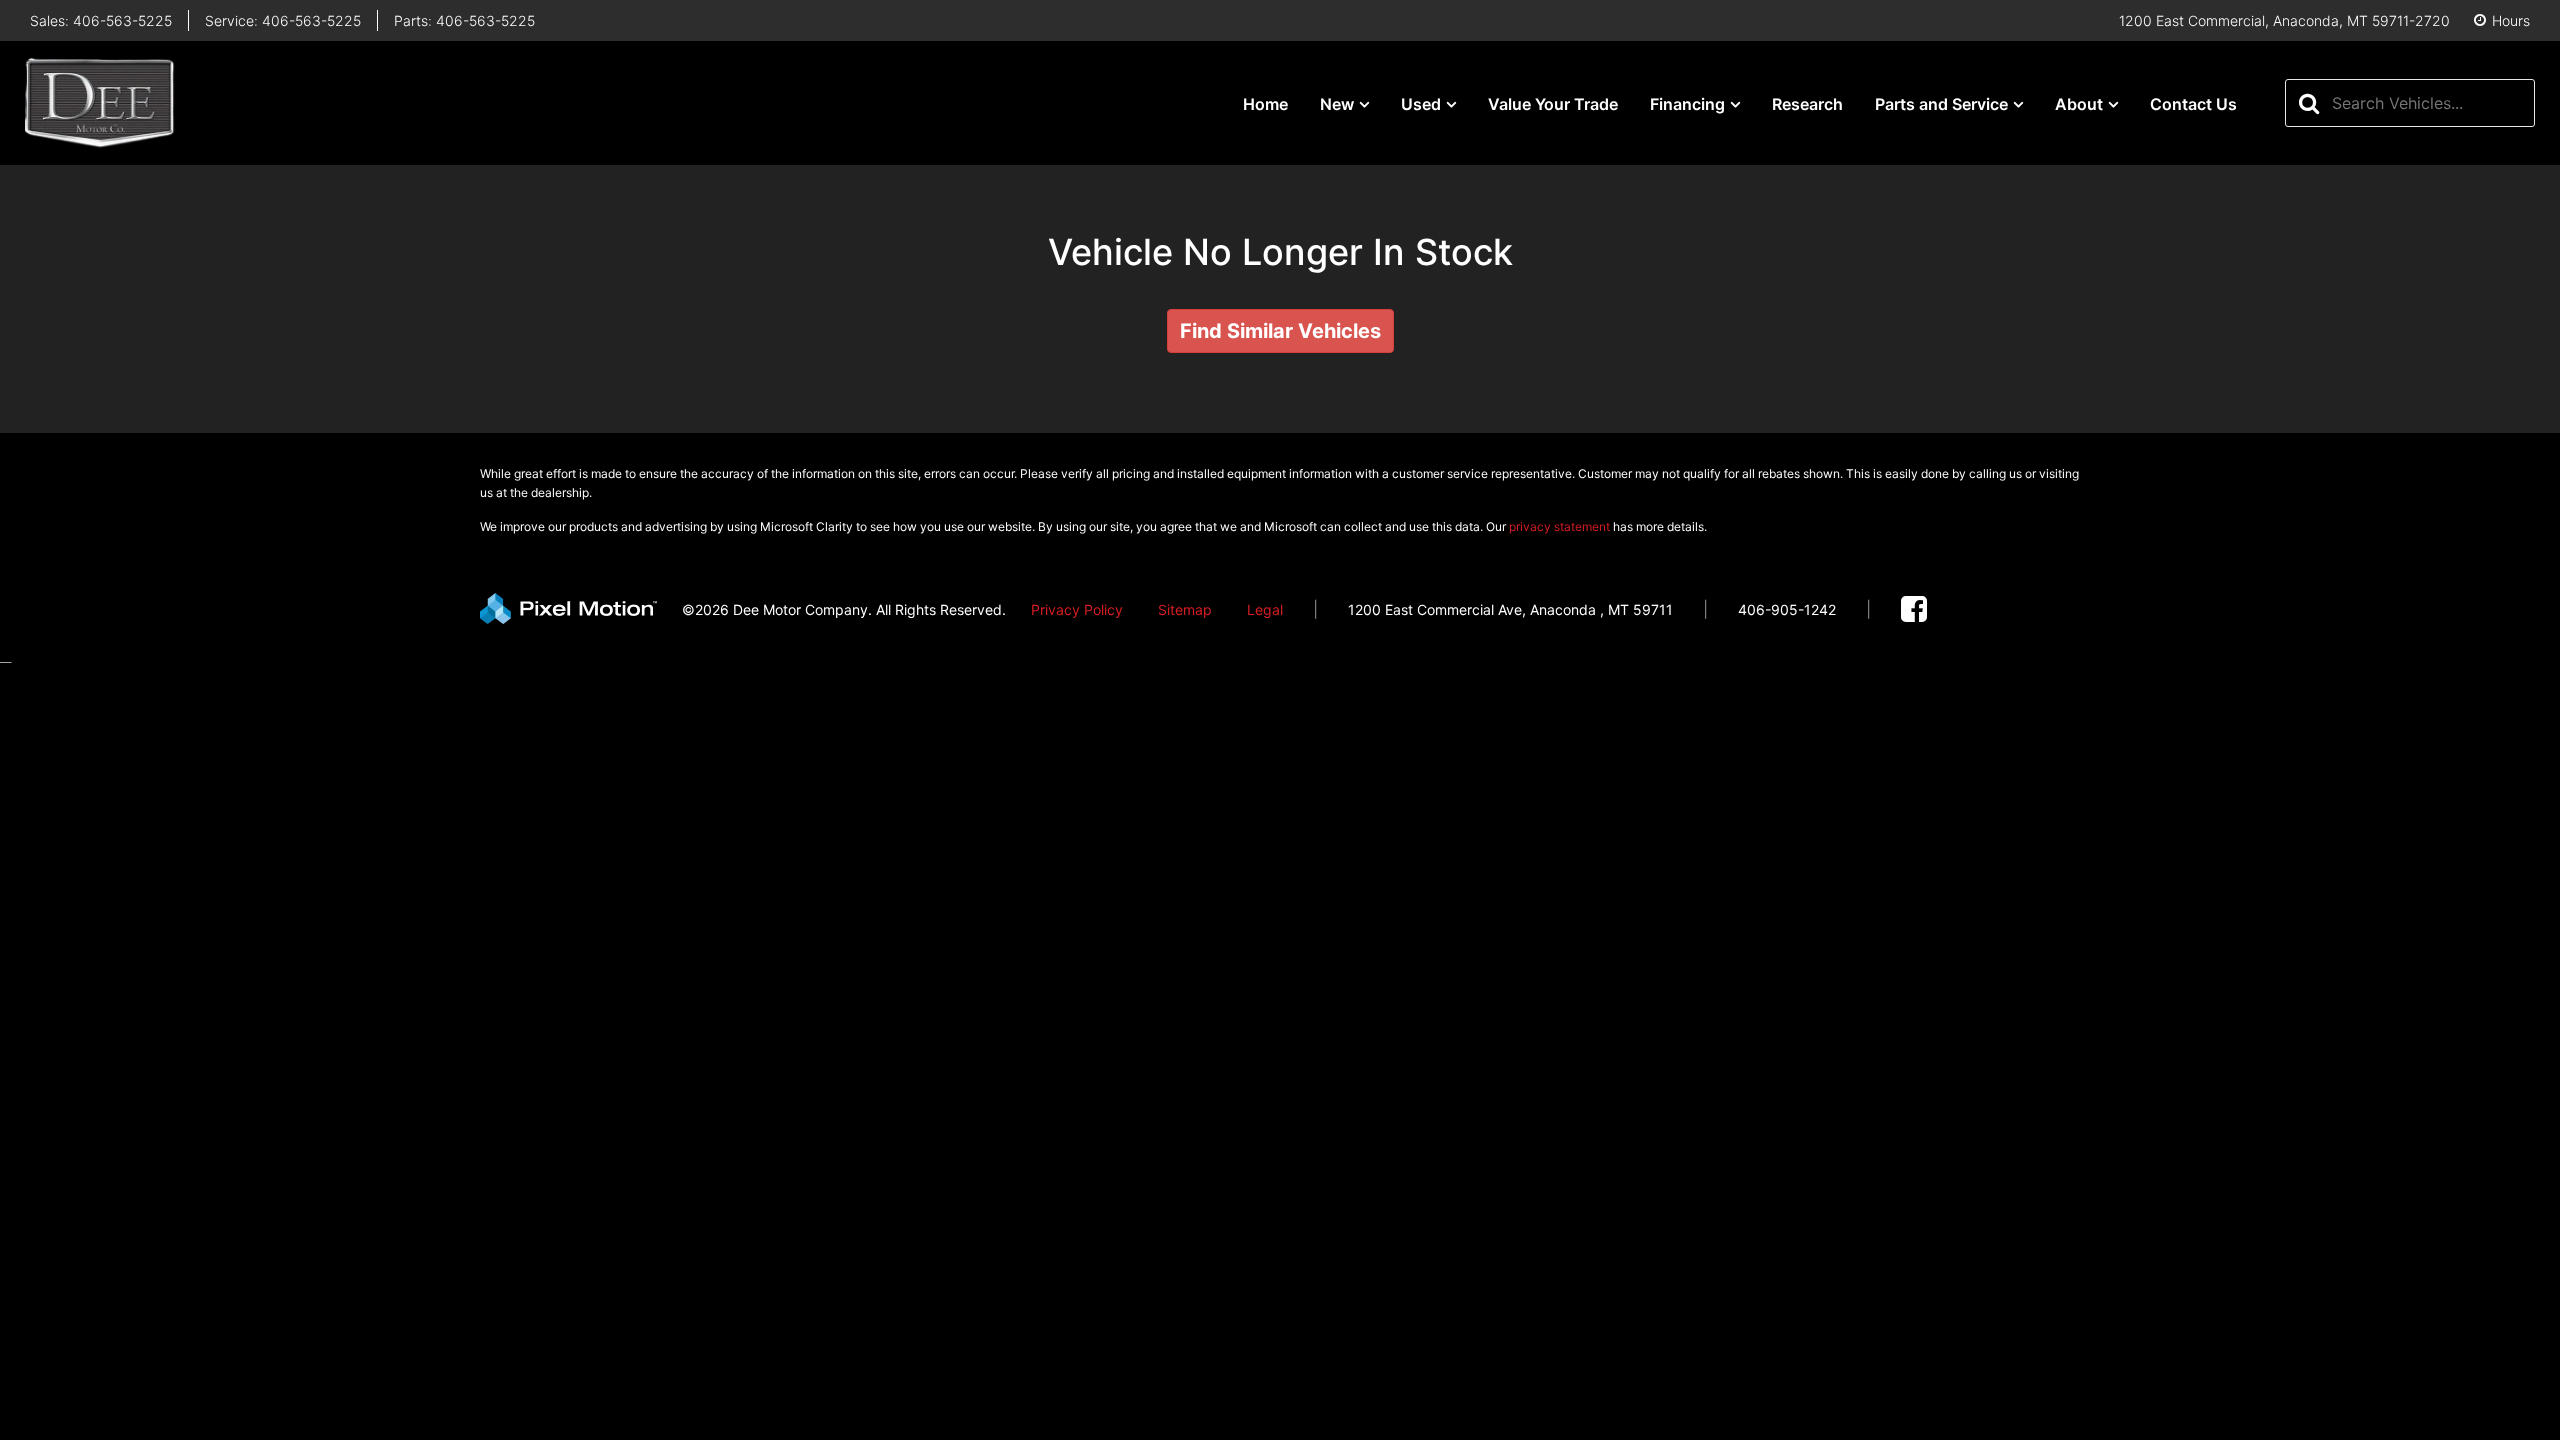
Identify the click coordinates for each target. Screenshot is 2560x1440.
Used (1421, 104)
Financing (1687, 104)
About (2079, 104)
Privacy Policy (1077, 609)
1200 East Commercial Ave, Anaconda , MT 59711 (1510, 609)
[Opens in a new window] (1914, 609)
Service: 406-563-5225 (283, 21)
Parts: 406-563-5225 (464, 21)
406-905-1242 (1787, 609)
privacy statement (1559, 526)
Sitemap (1185, 609)
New (1337, 104)
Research (1807, 104)
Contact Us (2193, 104)
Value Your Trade (1553, 104)
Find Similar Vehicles (1280, 331)
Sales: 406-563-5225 (101, 21)
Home (1265, 104)
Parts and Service (1941, 104)
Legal (1265, 609)
